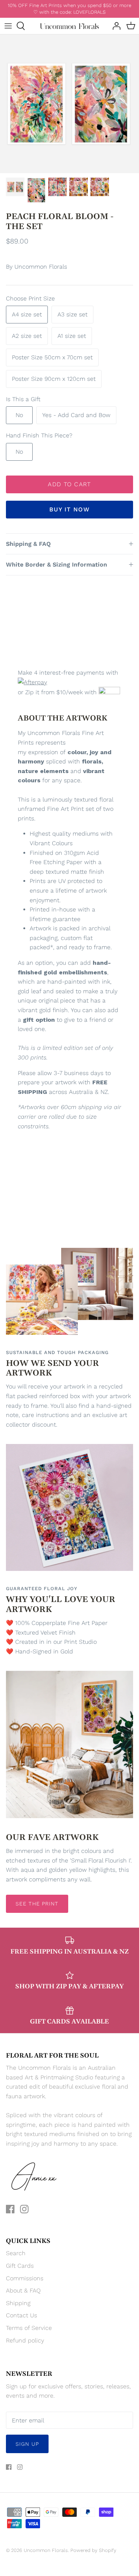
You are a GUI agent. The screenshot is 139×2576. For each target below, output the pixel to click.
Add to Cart (69, 484)
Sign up (27, 2444)
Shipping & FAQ (28, 544)
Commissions (25, 2278)
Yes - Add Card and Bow (76, 415)
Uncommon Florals (41, 267)
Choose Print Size (30, 298)
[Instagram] (24, 2209)
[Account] (115, 26)
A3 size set (72, 314)
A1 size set (72, 336)
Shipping (18, 2303)
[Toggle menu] (8, 26)
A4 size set (27, 314)
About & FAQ (23, 2290)
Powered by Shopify (93, 2550)
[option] (69, 104)
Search (16, 2253)
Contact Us (21, 2315)
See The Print (37, 1904)
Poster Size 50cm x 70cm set (52, 357)
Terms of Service (29, 2328)
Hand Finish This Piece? (39, 435)
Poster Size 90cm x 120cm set (54, 379)
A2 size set (27, 336)
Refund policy (25, 2340)
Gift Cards (20, 2266)
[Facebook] (10, 2209)
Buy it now (69, 509)
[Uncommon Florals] (69, 26)
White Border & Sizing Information (57, 565)
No (19, 415)
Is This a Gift (23, 399)
